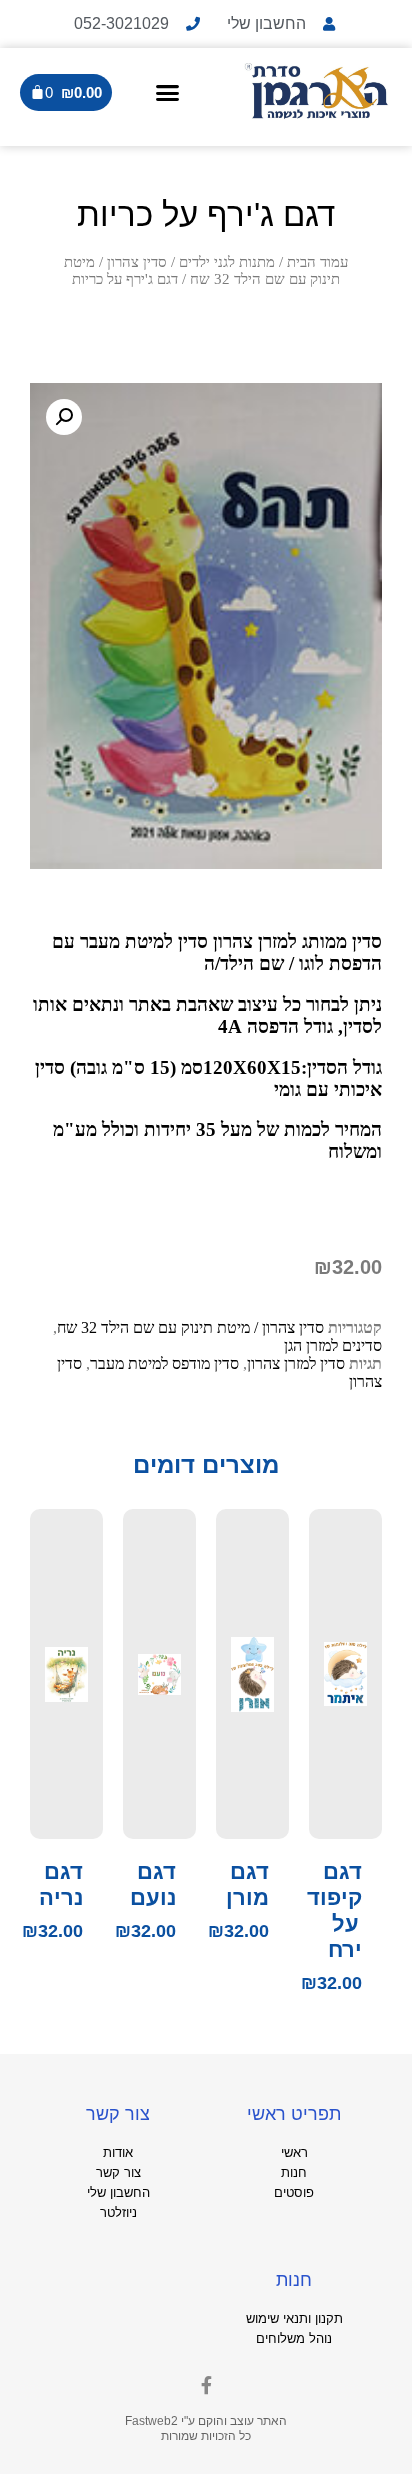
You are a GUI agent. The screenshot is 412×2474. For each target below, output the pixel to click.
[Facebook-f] (206, 2385)
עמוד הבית (317, 262)
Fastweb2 (151, 2421)
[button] (167, 92)
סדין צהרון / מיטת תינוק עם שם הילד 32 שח (202, 270)
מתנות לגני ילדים (227, 262)
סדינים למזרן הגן (333, 1345)
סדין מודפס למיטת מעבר (164, 1363)
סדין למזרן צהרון (296, 1363)
